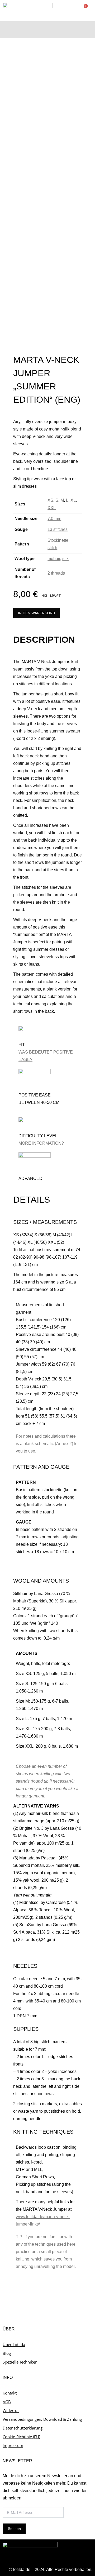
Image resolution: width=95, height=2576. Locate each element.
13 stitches (58, 529)
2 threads (56, 573)
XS (50, 500)
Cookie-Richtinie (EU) (21, 2437)
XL (73, 500)
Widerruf (11, 2410)
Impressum (13, 2445)
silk (65, 559)
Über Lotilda (14, 2344)
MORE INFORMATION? (41, 1143)
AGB (7, 2402)
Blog (7, 2353)
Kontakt (10, 2393)
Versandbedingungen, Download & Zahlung (42, 2419)
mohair (54, 559)
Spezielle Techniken (20, 2362)
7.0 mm (54, 519)
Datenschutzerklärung (23, 2428)
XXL (52, 508)
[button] (89, 28)
